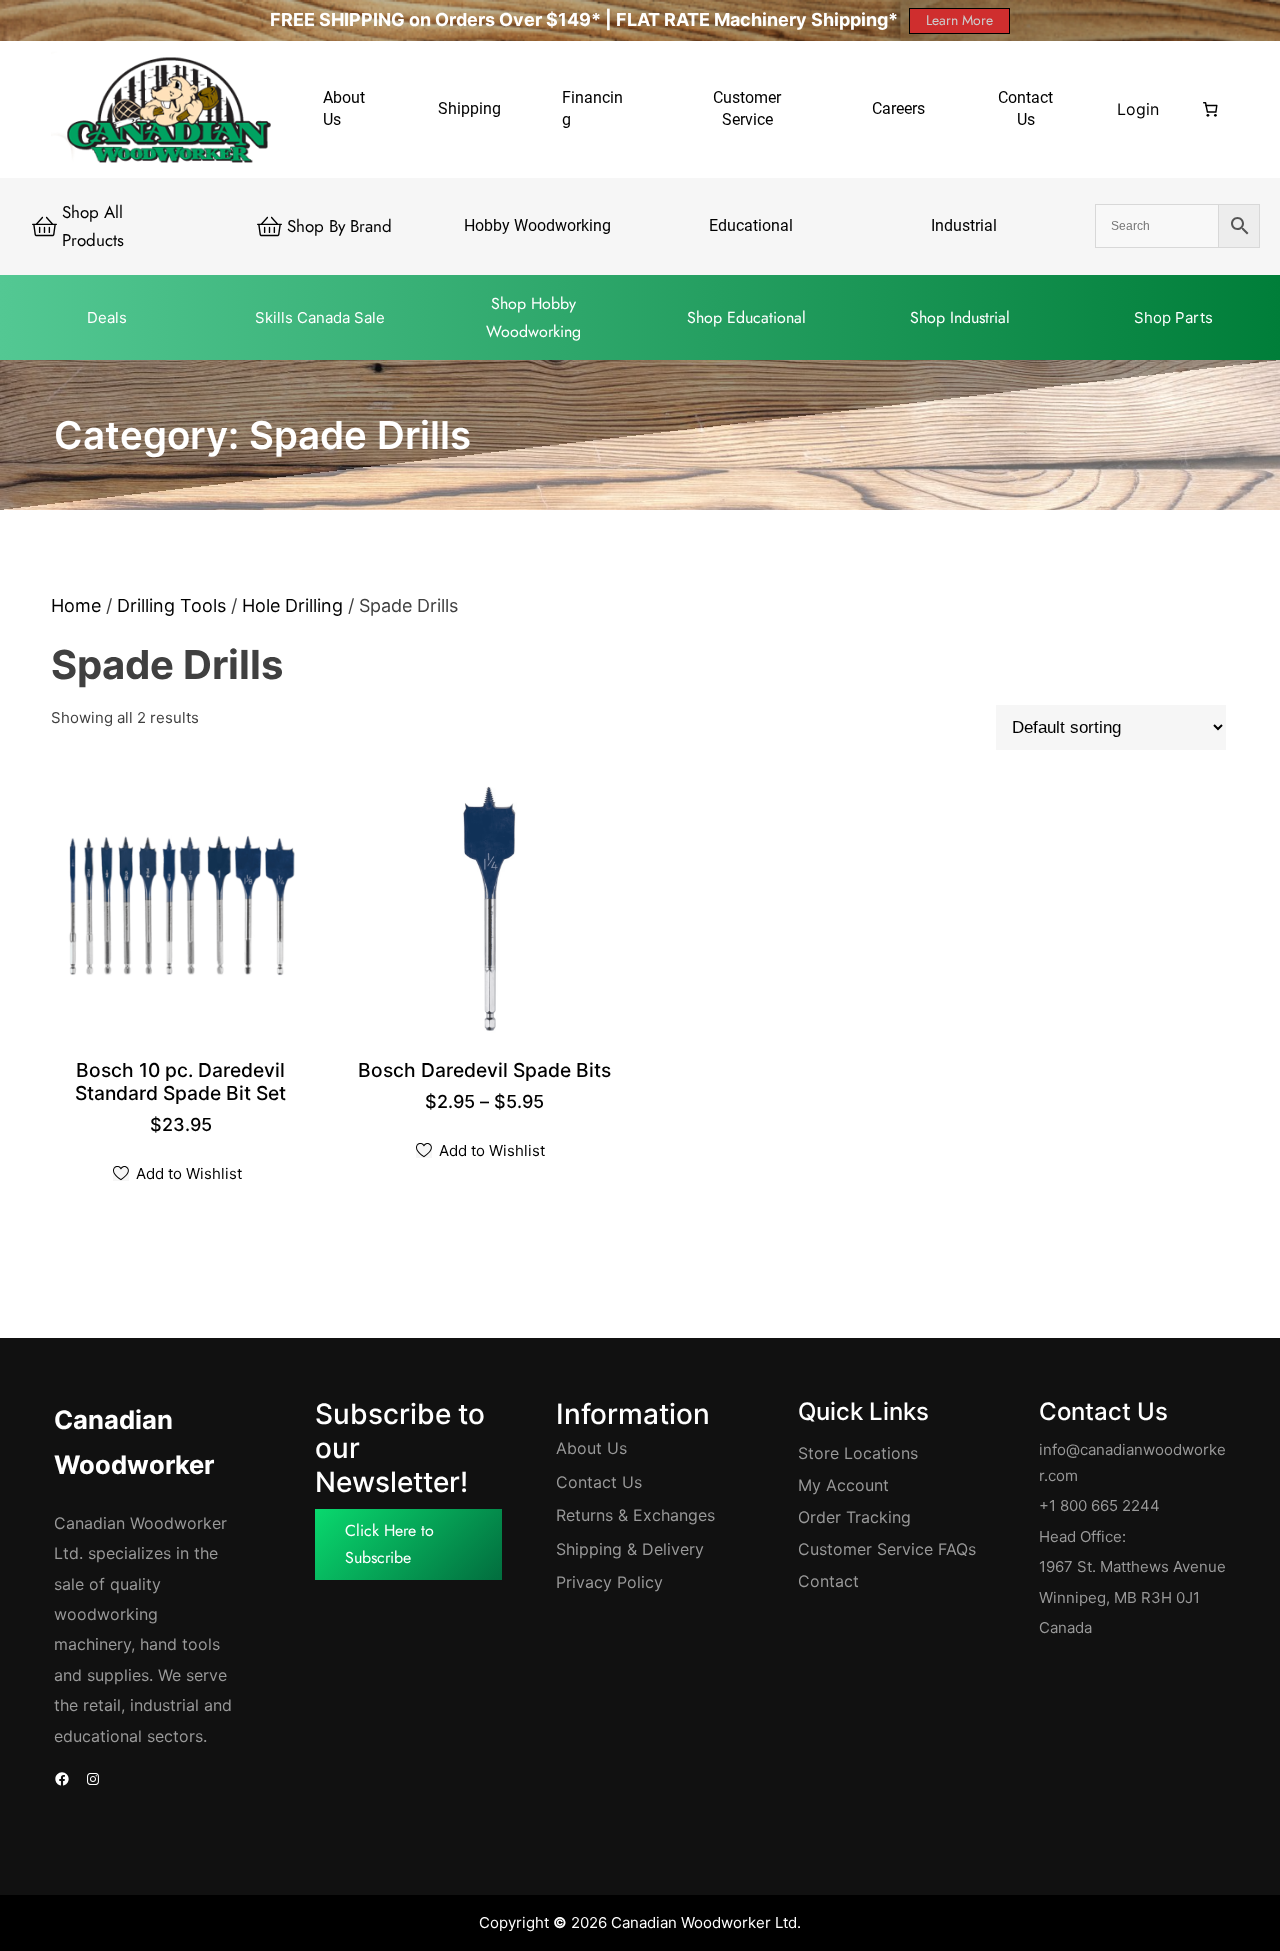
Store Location (854, 1453)
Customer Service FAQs (887, 1549)
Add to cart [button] (184, 1095)
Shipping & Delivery (630, 1549)
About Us (591, 1448)
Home (76, 605)
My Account (843, 1485)
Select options (488, 1072)
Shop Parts (1173, 317)
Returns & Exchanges (635, 1515)
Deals (107, 317)
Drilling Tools (171, 605)
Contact (828, 1581)
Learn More (959, 20)
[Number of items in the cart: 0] (1210, 109)
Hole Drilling (292, 605)
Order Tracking (854, 1517)
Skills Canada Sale (320, 317)
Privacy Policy (609, 1582)
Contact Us (599, 1482)
